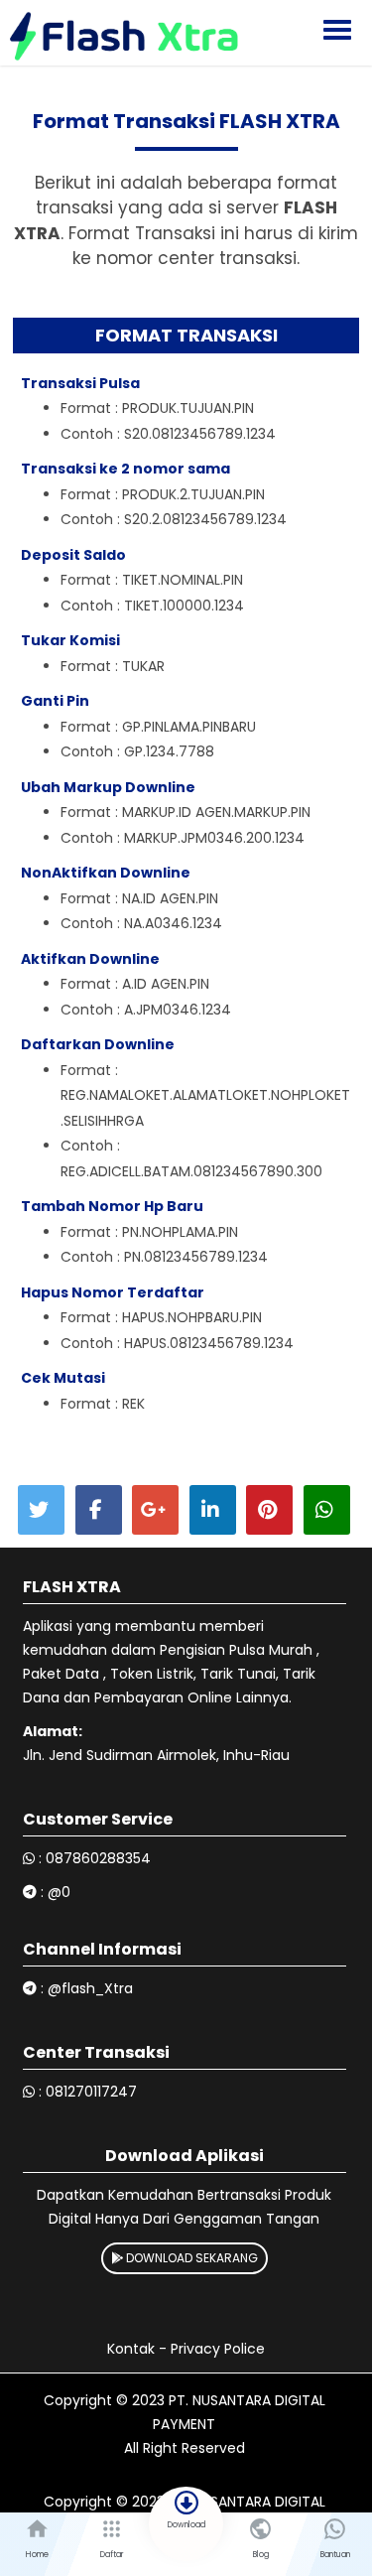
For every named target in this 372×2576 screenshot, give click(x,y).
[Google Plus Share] (155, 1510)
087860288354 (98, 1858)
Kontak (131, 2349)
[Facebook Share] (99, 1510)
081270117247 (91, 2092)
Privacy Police (218, 2349)
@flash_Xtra (90, 1988)
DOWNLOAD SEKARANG (190, 2258)
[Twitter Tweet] (41, 1510)
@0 (59, 1892)
